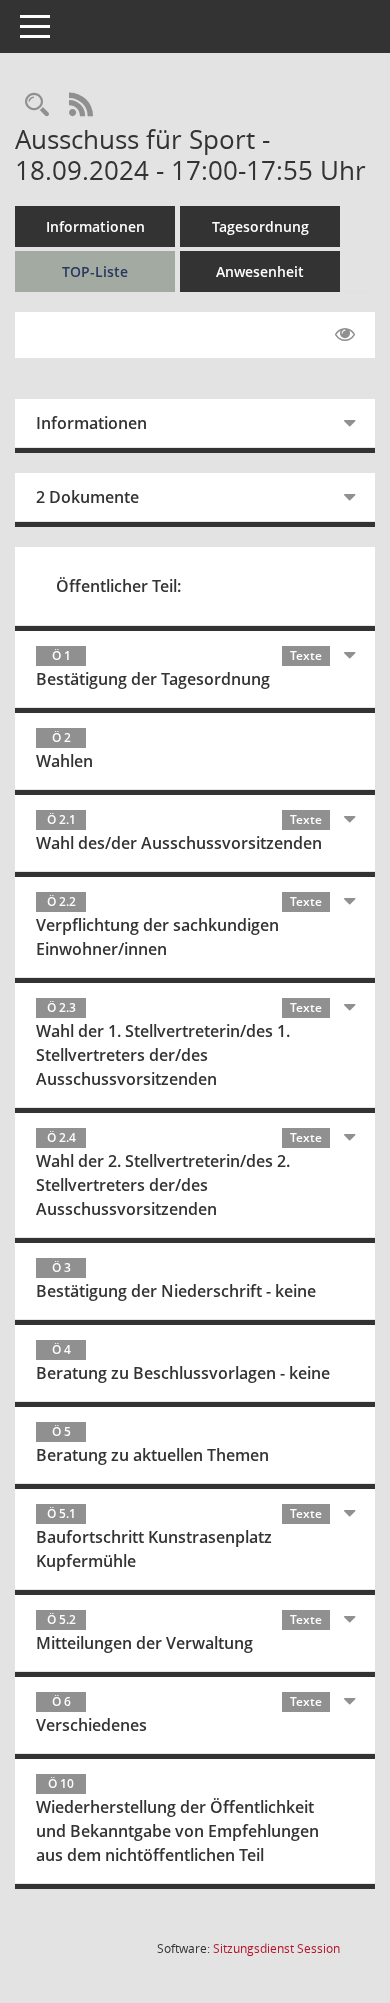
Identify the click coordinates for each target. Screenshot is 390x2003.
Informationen (95, 226)
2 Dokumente (87, 497)
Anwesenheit (260, 271)
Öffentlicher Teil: (118, 586)
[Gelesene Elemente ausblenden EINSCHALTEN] (345, 335)
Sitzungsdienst (276, 1948)
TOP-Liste (95, 271)
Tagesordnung (260, 226)
